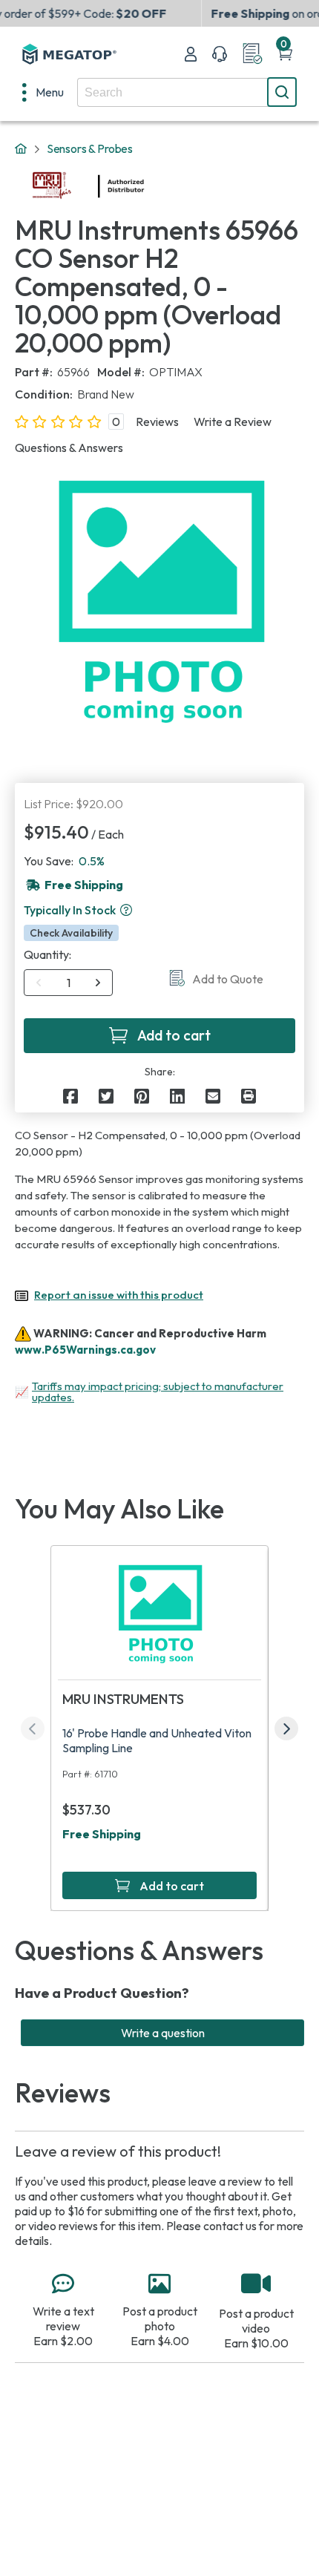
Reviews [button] (157, 422)
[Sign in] (191, 54)
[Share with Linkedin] (177, 1096)
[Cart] (285, 54)
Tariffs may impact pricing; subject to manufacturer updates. (158, 1392)
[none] (43, 92)
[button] (126, 910)
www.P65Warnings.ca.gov (85, 1350)
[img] (145, 186)
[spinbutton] (69, 983)
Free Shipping (102, 1834)
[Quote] (252, 54)
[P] (249, 1096)
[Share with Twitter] (106, 1096)
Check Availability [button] (71, 933)
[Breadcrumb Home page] (21, 149)
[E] (213, 1096)
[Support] (220, 54)
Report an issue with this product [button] (119, 1295)
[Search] (282, 92)
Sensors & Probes (90, 148)
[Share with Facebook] (70, 1096)
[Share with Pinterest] (142, 1096)
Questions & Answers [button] (69, 448)
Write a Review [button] (233, 422)
